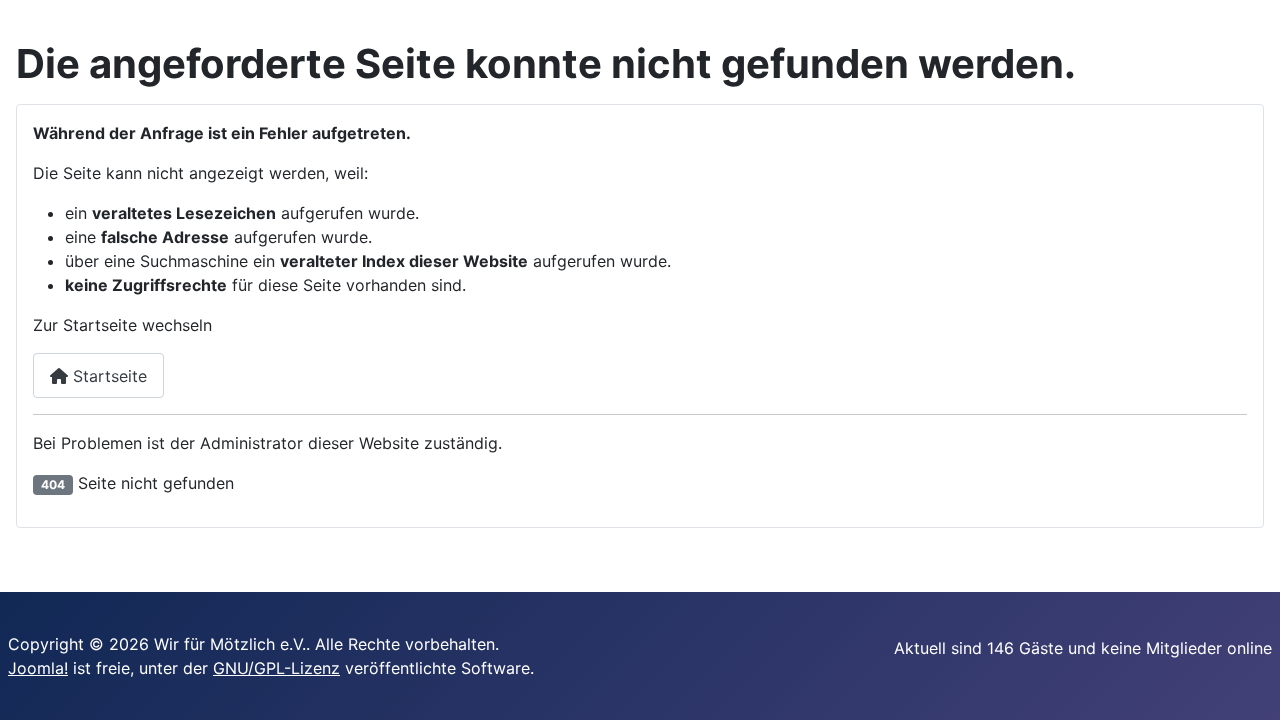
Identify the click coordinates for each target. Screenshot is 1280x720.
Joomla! (38, 668)
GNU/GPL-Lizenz (276, 668)
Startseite (107, 376)
